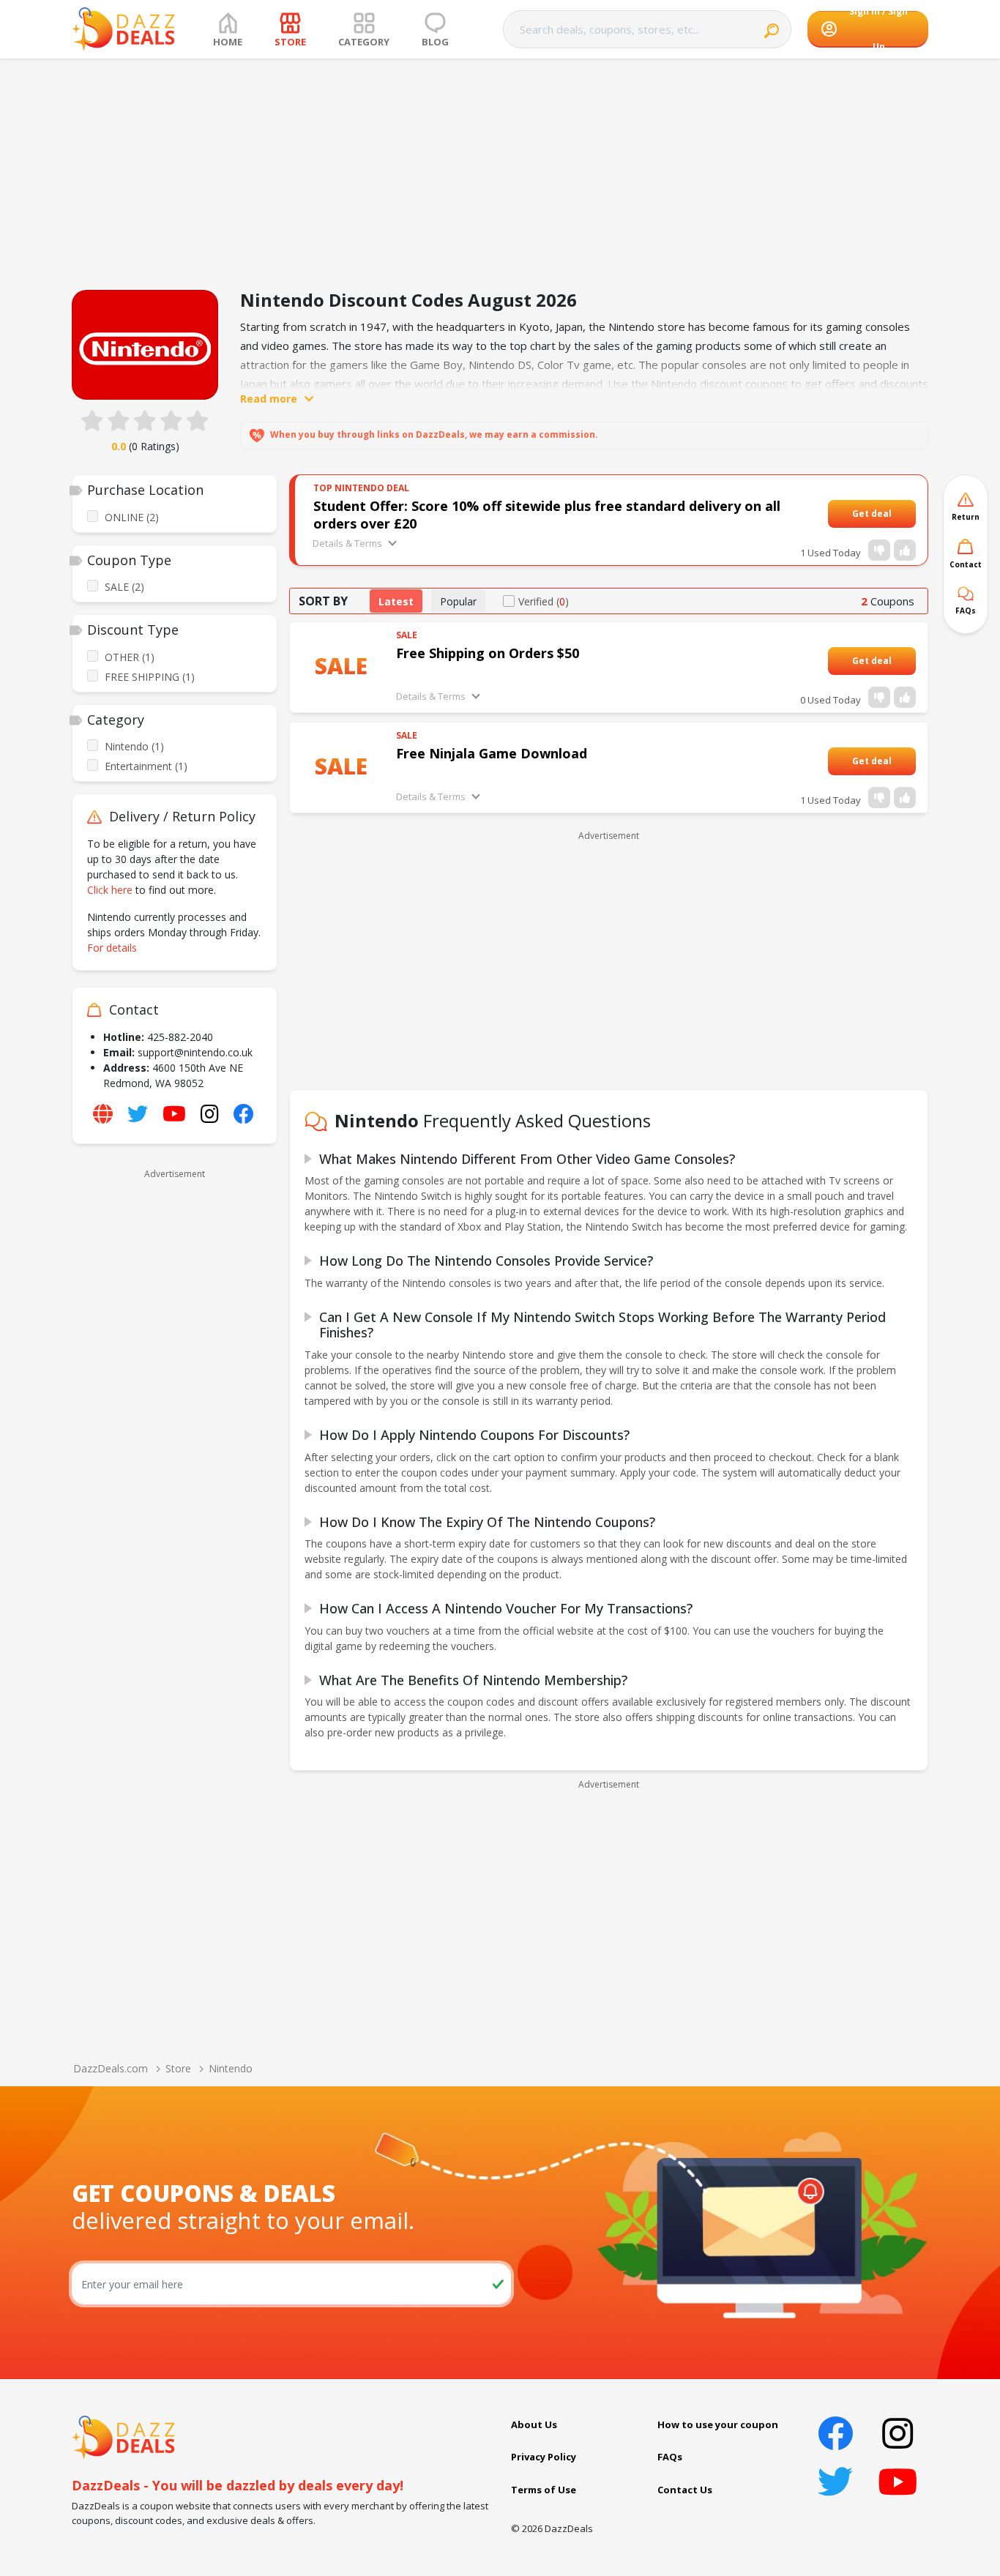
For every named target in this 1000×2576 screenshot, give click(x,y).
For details (112, 948)
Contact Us (685, 2490)
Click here (110, 890)
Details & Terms (347, 543)
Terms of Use (544, 2490)
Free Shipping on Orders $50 (488, 653)
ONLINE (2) (132, 517)
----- (900, 514)
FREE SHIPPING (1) (150, 677)
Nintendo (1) (134, 746)
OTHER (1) (130, 657)
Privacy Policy (544, 2457)
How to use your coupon (718, 2424)
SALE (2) (124, 587)
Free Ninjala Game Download (492, 753)
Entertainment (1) (146, 766)
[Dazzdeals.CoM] (123, 2436)
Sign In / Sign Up (878, 29)
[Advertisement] (500, 168)
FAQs (670, 2457)
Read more (269, 399)
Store (178, 2068)
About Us (534, 2424)
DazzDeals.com (111, 2068)
